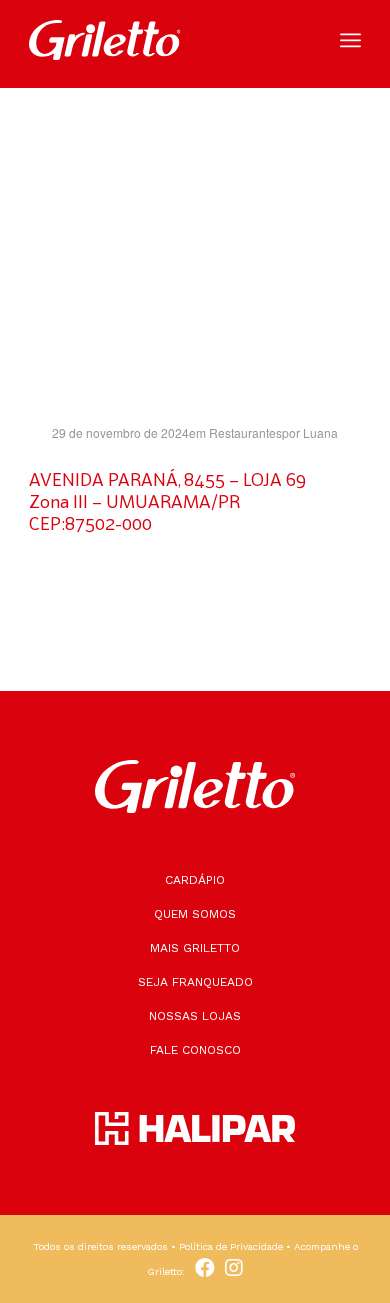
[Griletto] (161, 40)
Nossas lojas (195, 1016)
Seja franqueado (195, 982)
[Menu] (350, 40)
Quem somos (195, 914)
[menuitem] (350, 40)
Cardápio (195, 880)
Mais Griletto (195, 948)
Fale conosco (195, 1050)
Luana (320, 432)
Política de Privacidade (231, 1246)
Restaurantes (245, 432)
